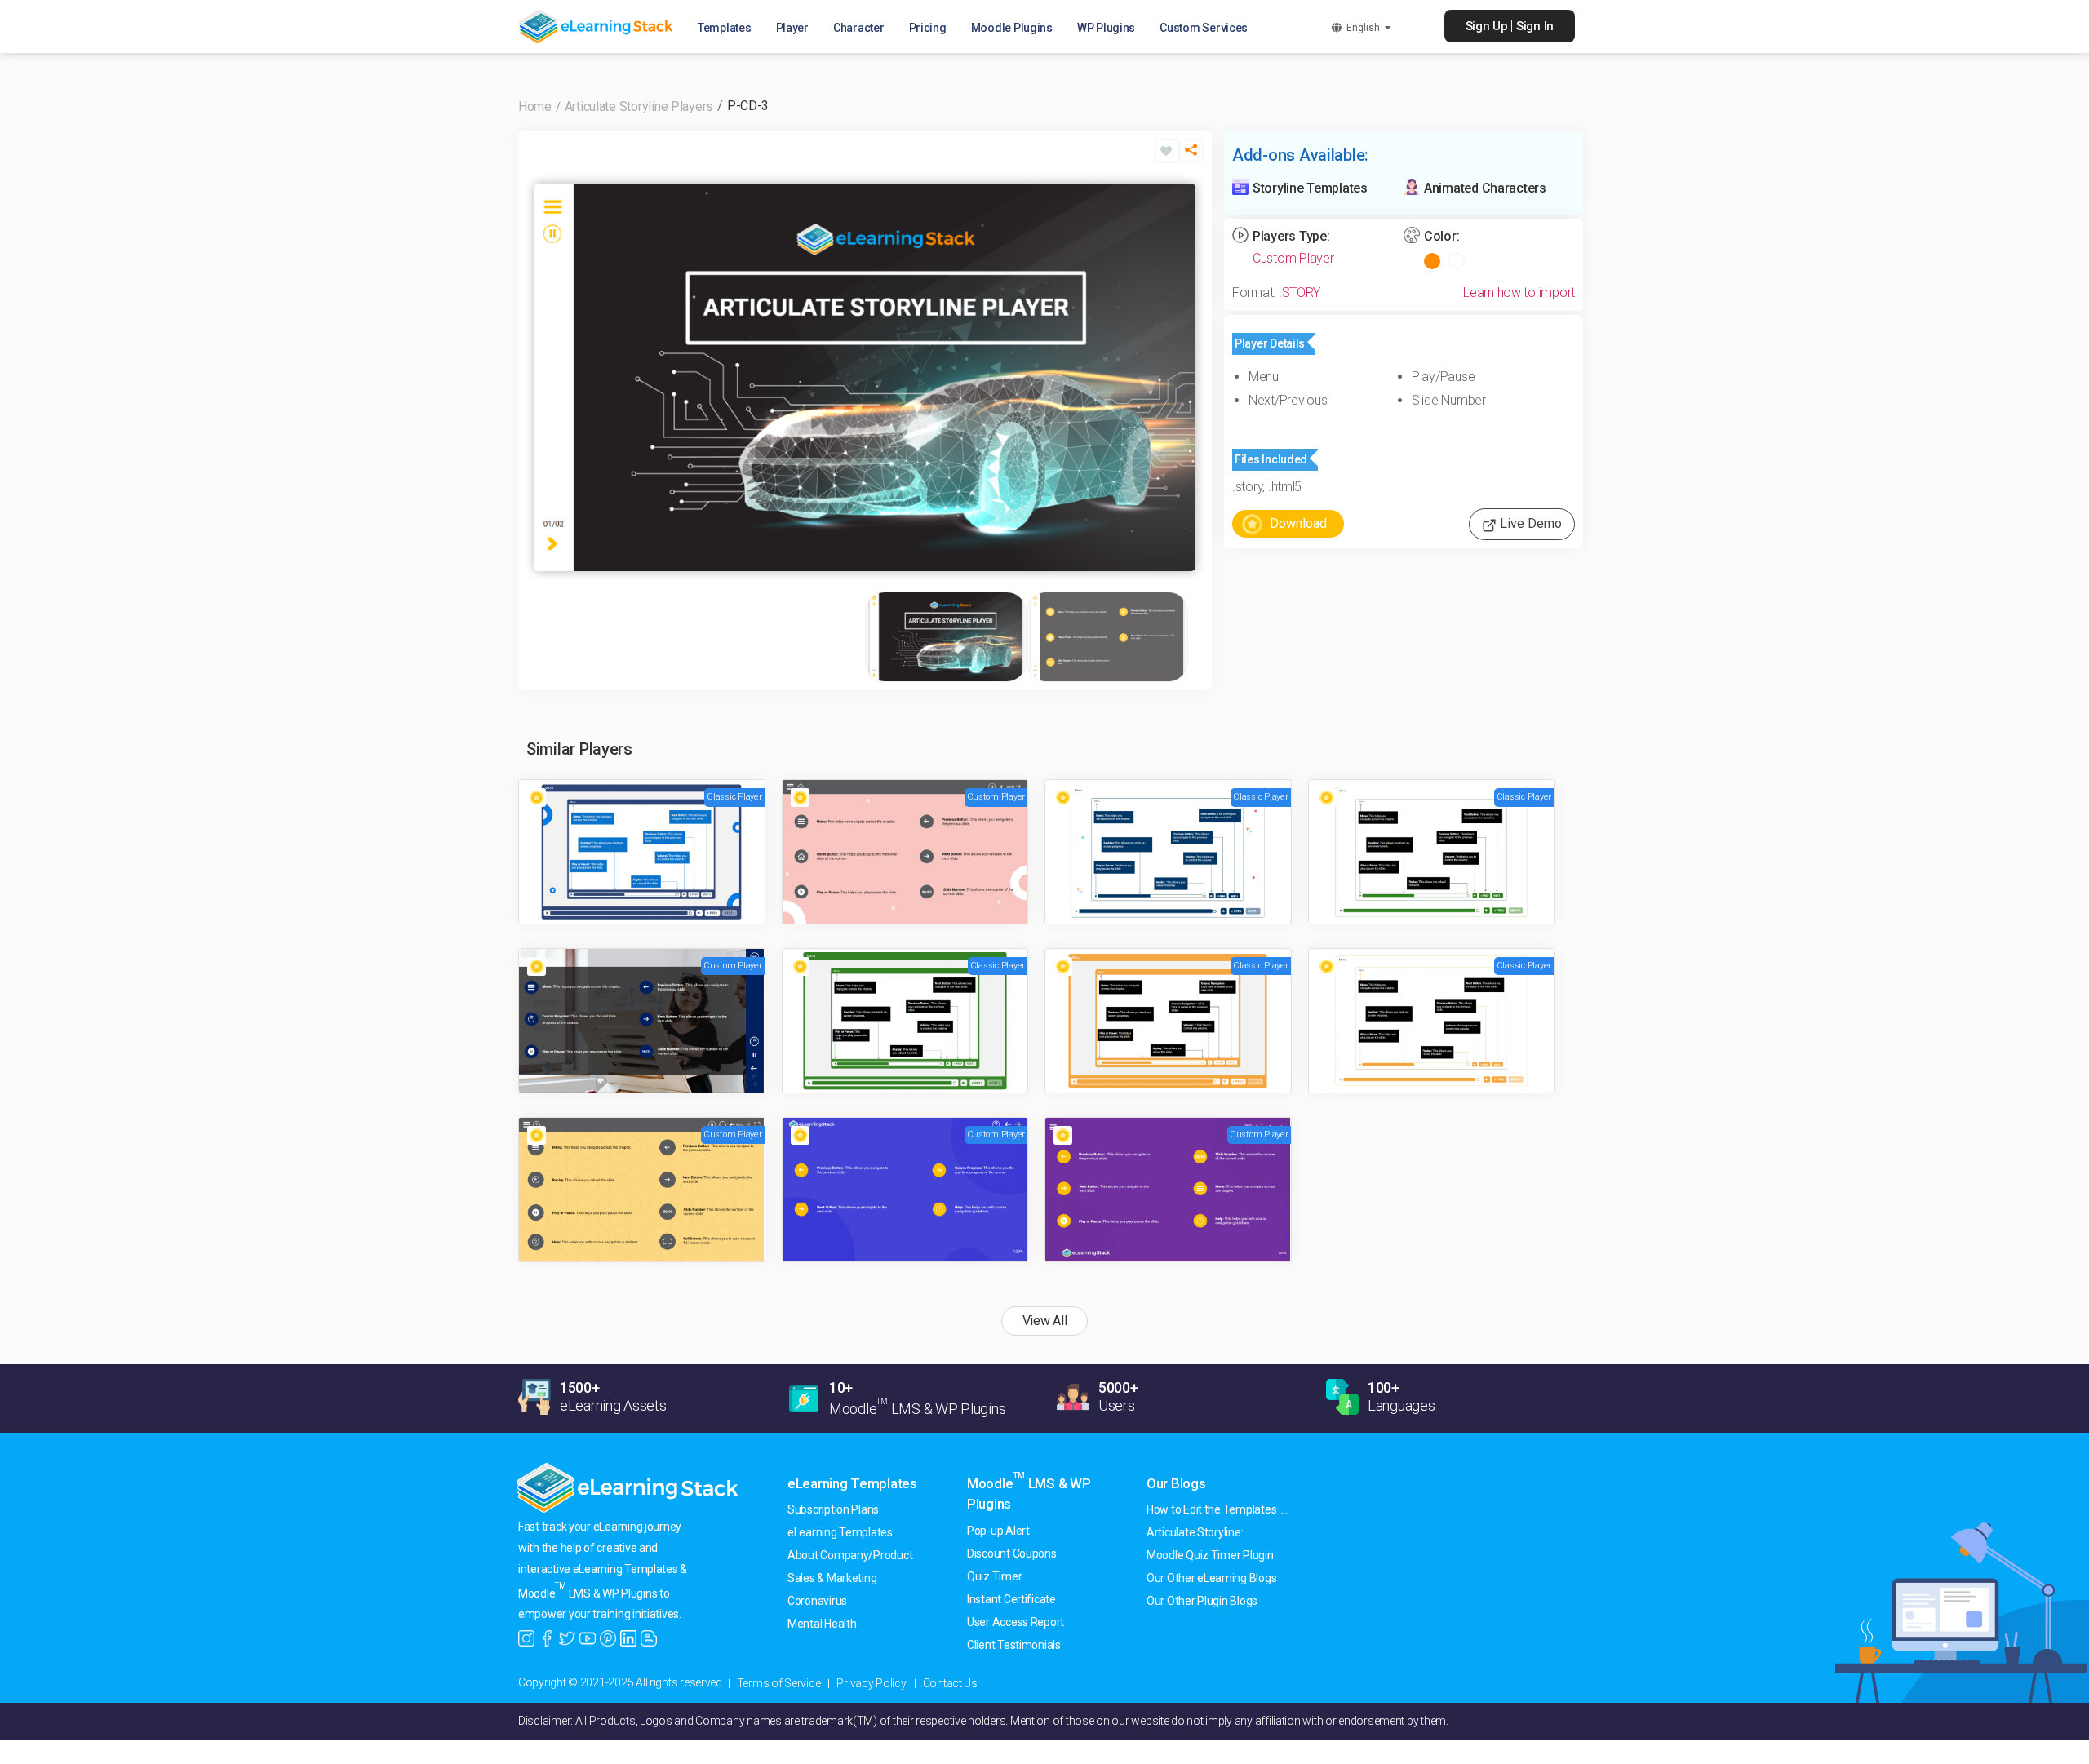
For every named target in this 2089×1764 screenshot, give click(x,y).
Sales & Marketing (832, 1578)
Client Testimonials (1014, 1645)
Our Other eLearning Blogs (1211, 1578)
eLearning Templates (852, 1483)
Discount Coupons (1012, 1553)
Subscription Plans (833, 1509)
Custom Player (1293, 258)
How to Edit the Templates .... (1217, 1509)
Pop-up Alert (998, 1531)
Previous (551, 377)
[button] (1191, 157)
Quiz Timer (994, 1576)
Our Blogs (1176, 1483)
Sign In (1535, 26)
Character (859, 28)
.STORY (1300, 293)
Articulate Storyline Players (639, 106)
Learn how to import (1519, 293)
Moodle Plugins (1012, 28)
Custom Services (1204, 28)
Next (1179, 377)
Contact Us (950, 1683)
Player (792, 28)
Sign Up (1487, 26)
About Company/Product (850, 1555)
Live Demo (1529, 523)
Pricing (928, 28)
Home (535, 106)
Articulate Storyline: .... (1200, 1532)
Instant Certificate (1011, 1599)
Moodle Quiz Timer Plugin (1210, 1555)
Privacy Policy (871, 1683)
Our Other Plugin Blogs (1202, 1601)
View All (1045, 1321)
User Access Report (1016, 1622)
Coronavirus (817, 1601)
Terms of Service (779, 1683)
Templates (725, 28)
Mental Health (822, 1624)
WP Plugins (1106, 28)
